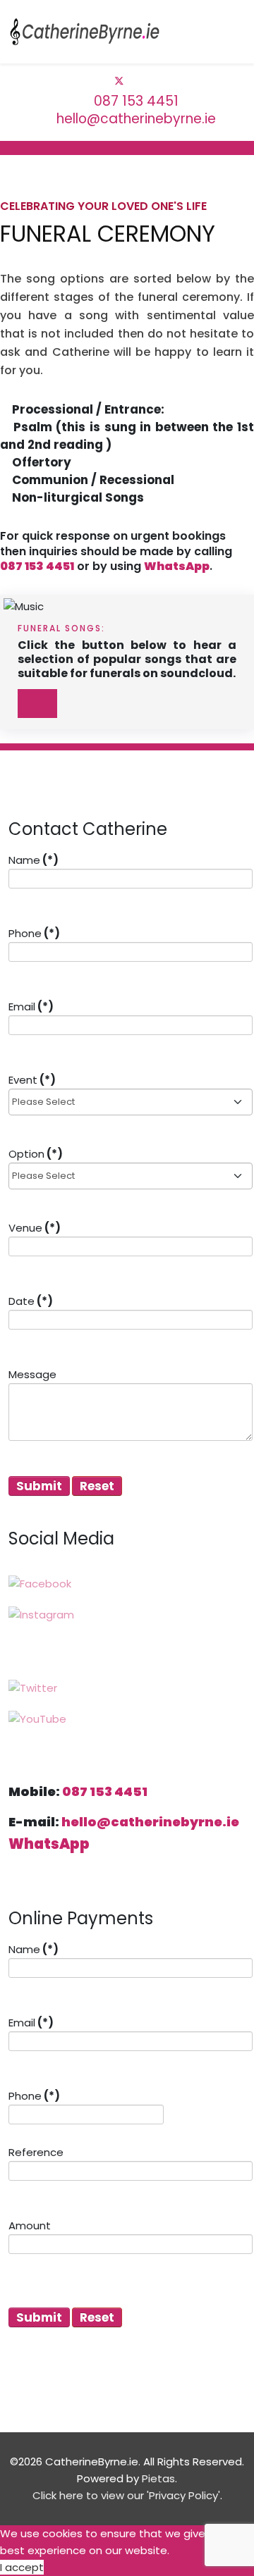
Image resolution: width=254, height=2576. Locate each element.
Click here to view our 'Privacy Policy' (126, 2495)
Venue (35, 1228)
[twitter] (119, 81)
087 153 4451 (136, 101)
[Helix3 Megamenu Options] (240, 31)
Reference (36, 2152)
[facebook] (103, 81)
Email (31, 1007)
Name (34, 860)
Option (36, 1154)
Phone (34, 933)
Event (32, 1080)
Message (32, 1374)
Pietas (158, 2478)
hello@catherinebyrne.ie (136, 119)
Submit (39, 1486)
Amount (30, 2225)
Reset (97, 1486)
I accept (22, 2567)
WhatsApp (177, 566)
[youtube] (135, 81)
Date (31, 1301)
